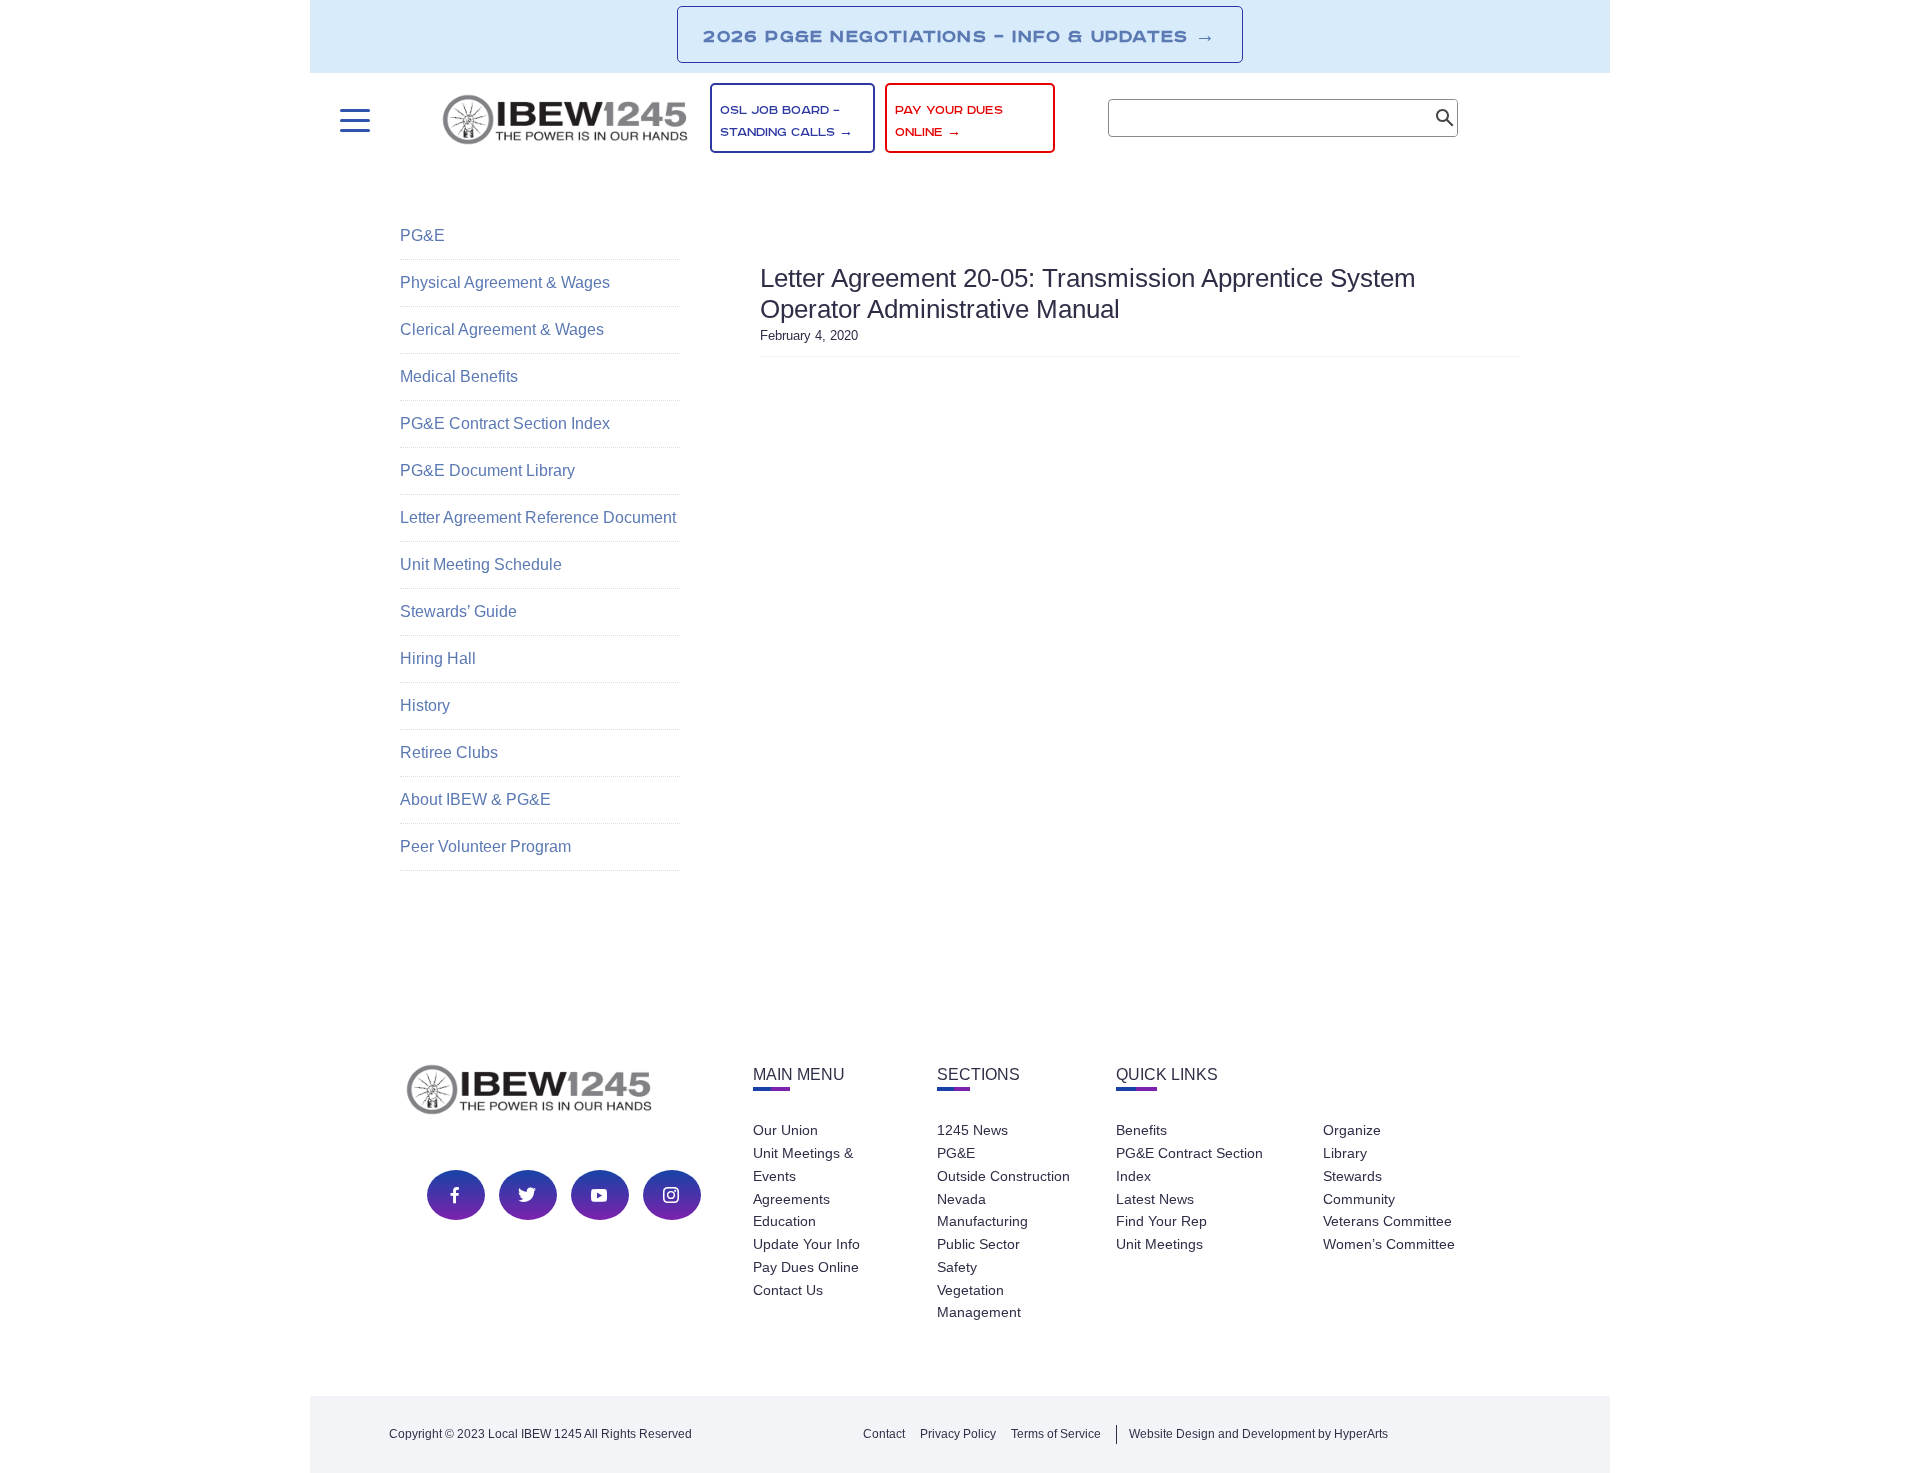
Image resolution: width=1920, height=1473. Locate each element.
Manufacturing (982, 1221)
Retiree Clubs (449, 752)
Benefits (1141, 1130)
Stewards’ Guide (458, 611)
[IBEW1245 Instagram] (671, 1195)
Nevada (961, 1199)
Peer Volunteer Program (485, 846)
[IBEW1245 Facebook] (455, 1195)
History (425, 705)
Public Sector (978, 1244)
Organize (1352, 1130)
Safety (957, 1267)
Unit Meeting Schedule (481, 564)
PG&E (422, 235)
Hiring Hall (438, 658)
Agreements (791, 1199)
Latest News (1155, 1199)
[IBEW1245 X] (527, 1195)
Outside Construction (1003, 1176)
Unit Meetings (1159, 1244)
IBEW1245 (565, 123)
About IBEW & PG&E (475, 799)
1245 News (972, 1130)
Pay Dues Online (806, 1267)
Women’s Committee (1389, 1244)
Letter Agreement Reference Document (538, 517)
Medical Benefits (459, 376)
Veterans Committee (1387, 1221)
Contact (884, 1434)
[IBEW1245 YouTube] (599, 1195)
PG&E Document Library (487, 470)
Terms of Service (1056, 1434)
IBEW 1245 (564, 1093)
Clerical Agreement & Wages (502, 329)
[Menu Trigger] (352, 120)
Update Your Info (806, 1244)
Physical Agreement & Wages (505, 282)
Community (1359, 1199)
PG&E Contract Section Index (505, 423)
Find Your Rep (1161, 1221)
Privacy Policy (958, 1434)
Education (784, 1221)
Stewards (1352, 1176)
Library (1345, 1153)
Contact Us (788, 1290)
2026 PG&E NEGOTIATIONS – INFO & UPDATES (959, 36)
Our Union (785, 1130)
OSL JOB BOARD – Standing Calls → (786, 121)
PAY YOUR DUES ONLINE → (949, 121)
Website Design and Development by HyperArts (1258, 1434)
